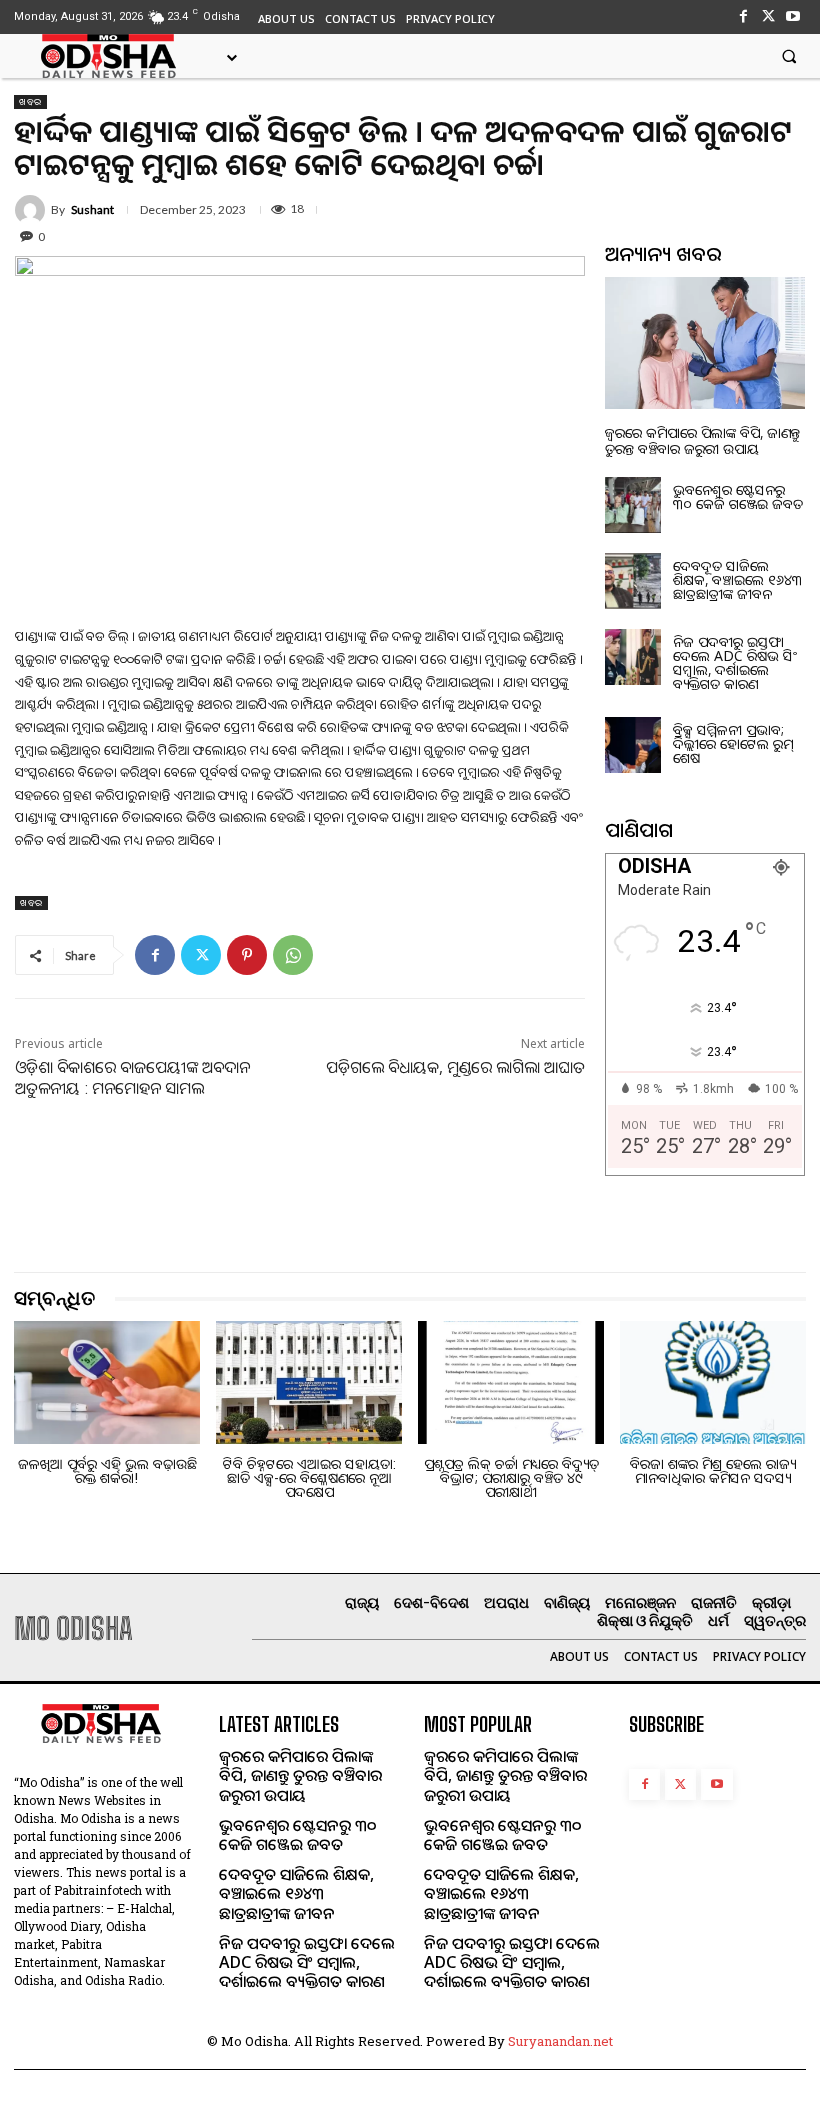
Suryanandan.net (560, 2041)
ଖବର (30, 101)
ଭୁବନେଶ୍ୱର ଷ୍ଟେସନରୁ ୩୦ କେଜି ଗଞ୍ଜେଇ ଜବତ (738, 496)
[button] (789, 56)
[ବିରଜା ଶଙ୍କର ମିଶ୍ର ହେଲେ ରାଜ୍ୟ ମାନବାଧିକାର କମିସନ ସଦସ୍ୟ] (713, 1382)
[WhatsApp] (293, 955)
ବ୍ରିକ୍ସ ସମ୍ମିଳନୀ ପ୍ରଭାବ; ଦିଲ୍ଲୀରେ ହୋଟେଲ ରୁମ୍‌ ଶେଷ (733, 743)
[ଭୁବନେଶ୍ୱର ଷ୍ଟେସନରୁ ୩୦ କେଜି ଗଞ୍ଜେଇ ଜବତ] (633, 505)
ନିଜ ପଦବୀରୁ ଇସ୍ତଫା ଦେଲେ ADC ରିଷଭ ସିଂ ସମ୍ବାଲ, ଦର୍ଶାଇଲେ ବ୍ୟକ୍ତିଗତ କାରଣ (735, 662)
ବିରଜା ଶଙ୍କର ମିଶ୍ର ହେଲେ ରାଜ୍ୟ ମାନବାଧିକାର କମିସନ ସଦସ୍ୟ (713, 1470)
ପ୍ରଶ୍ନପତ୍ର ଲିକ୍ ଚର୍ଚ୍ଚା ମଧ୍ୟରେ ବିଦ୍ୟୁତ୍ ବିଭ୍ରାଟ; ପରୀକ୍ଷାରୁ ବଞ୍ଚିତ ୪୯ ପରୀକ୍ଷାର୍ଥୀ (511, 1477)
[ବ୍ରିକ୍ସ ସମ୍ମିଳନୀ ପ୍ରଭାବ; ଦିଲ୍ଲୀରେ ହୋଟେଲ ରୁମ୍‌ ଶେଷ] (633, 745)
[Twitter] (768, 16)
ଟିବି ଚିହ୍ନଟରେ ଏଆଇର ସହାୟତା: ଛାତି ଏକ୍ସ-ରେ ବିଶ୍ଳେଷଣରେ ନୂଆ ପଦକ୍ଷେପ (309, 1477)
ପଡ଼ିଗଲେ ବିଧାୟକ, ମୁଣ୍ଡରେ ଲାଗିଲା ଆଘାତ (455, 1067)
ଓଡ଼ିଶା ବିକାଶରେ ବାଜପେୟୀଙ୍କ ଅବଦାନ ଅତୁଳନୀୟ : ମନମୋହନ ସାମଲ (132, 1077)
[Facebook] (742, 16)
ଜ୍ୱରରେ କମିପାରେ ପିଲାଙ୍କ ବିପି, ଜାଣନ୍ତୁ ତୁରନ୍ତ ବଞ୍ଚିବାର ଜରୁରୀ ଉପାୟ (702, 440)
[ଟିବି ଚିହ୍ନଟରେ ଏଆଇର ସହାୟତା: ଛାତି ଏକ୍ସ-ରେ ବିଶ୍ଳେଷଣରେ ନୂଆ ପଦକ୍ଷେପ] (309, 1382)
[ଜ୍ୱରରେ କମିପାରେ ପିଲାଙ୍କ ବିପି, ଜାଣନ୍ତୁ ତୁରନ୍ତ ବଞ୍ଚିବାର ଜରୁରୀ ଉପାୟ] (705, 343)
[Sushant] (33, 210)
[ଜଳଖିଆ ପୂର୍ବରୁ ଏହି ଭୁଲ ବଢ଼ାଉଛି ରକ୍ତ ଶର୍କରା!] (107, 1382)
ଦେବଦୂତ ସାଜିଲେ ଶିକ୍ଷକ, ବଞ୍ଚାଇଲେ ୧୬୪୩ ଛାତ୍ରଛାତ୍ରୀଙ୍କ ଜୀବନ (738, 579)
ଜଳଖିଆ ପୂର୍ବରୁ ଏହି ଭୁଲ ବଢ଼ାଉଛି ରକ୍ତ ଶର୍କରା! (107, 1470)
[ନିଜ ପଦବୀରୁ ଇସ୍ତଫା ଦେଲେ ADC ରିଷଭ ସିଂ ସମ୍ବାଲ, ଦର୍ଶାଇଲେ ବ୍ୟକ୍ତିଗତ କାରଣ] (633, 657)
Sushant (92, 210)
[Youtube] (793, 16)
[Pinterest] (247, 955)
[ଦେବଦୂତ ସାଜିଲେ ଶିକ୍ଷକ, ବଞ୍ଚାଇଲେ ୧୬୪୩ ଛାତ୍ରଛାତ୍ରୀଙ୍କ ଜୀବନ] (633, 581)
